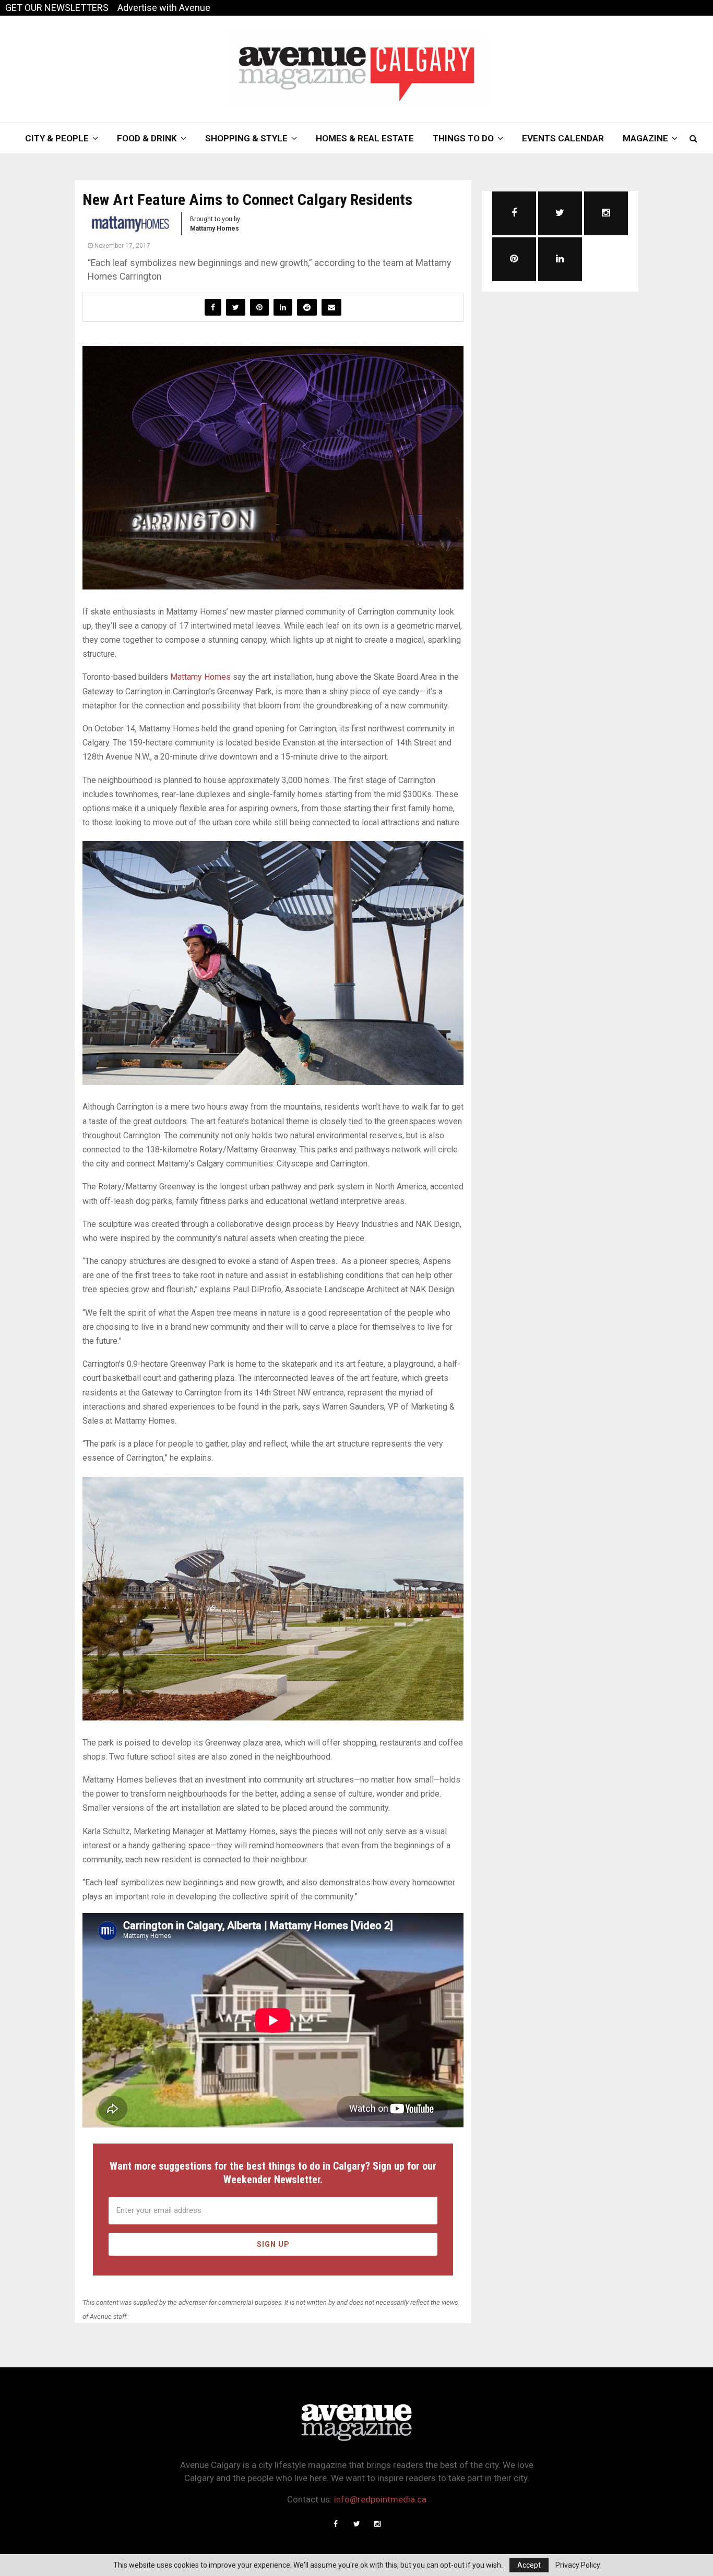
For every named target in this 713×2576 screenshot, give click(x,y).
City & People (57, 138)
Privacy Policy (578, 2565)
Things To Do (463, 138)
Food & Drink (147, 138)
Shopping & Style (246, 138)
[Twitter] (356, 2524)
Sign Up (273, 2244)
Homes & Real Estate (365, 138)
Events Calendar (563, 138)
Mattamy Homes (200, 677)
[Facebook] (336, 2524)
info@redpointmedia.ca (380, 2499)
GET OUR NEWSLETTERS (57, 8)
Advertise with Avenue (164, 8)
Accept (529, 2565)
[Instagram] (377, 2524)
